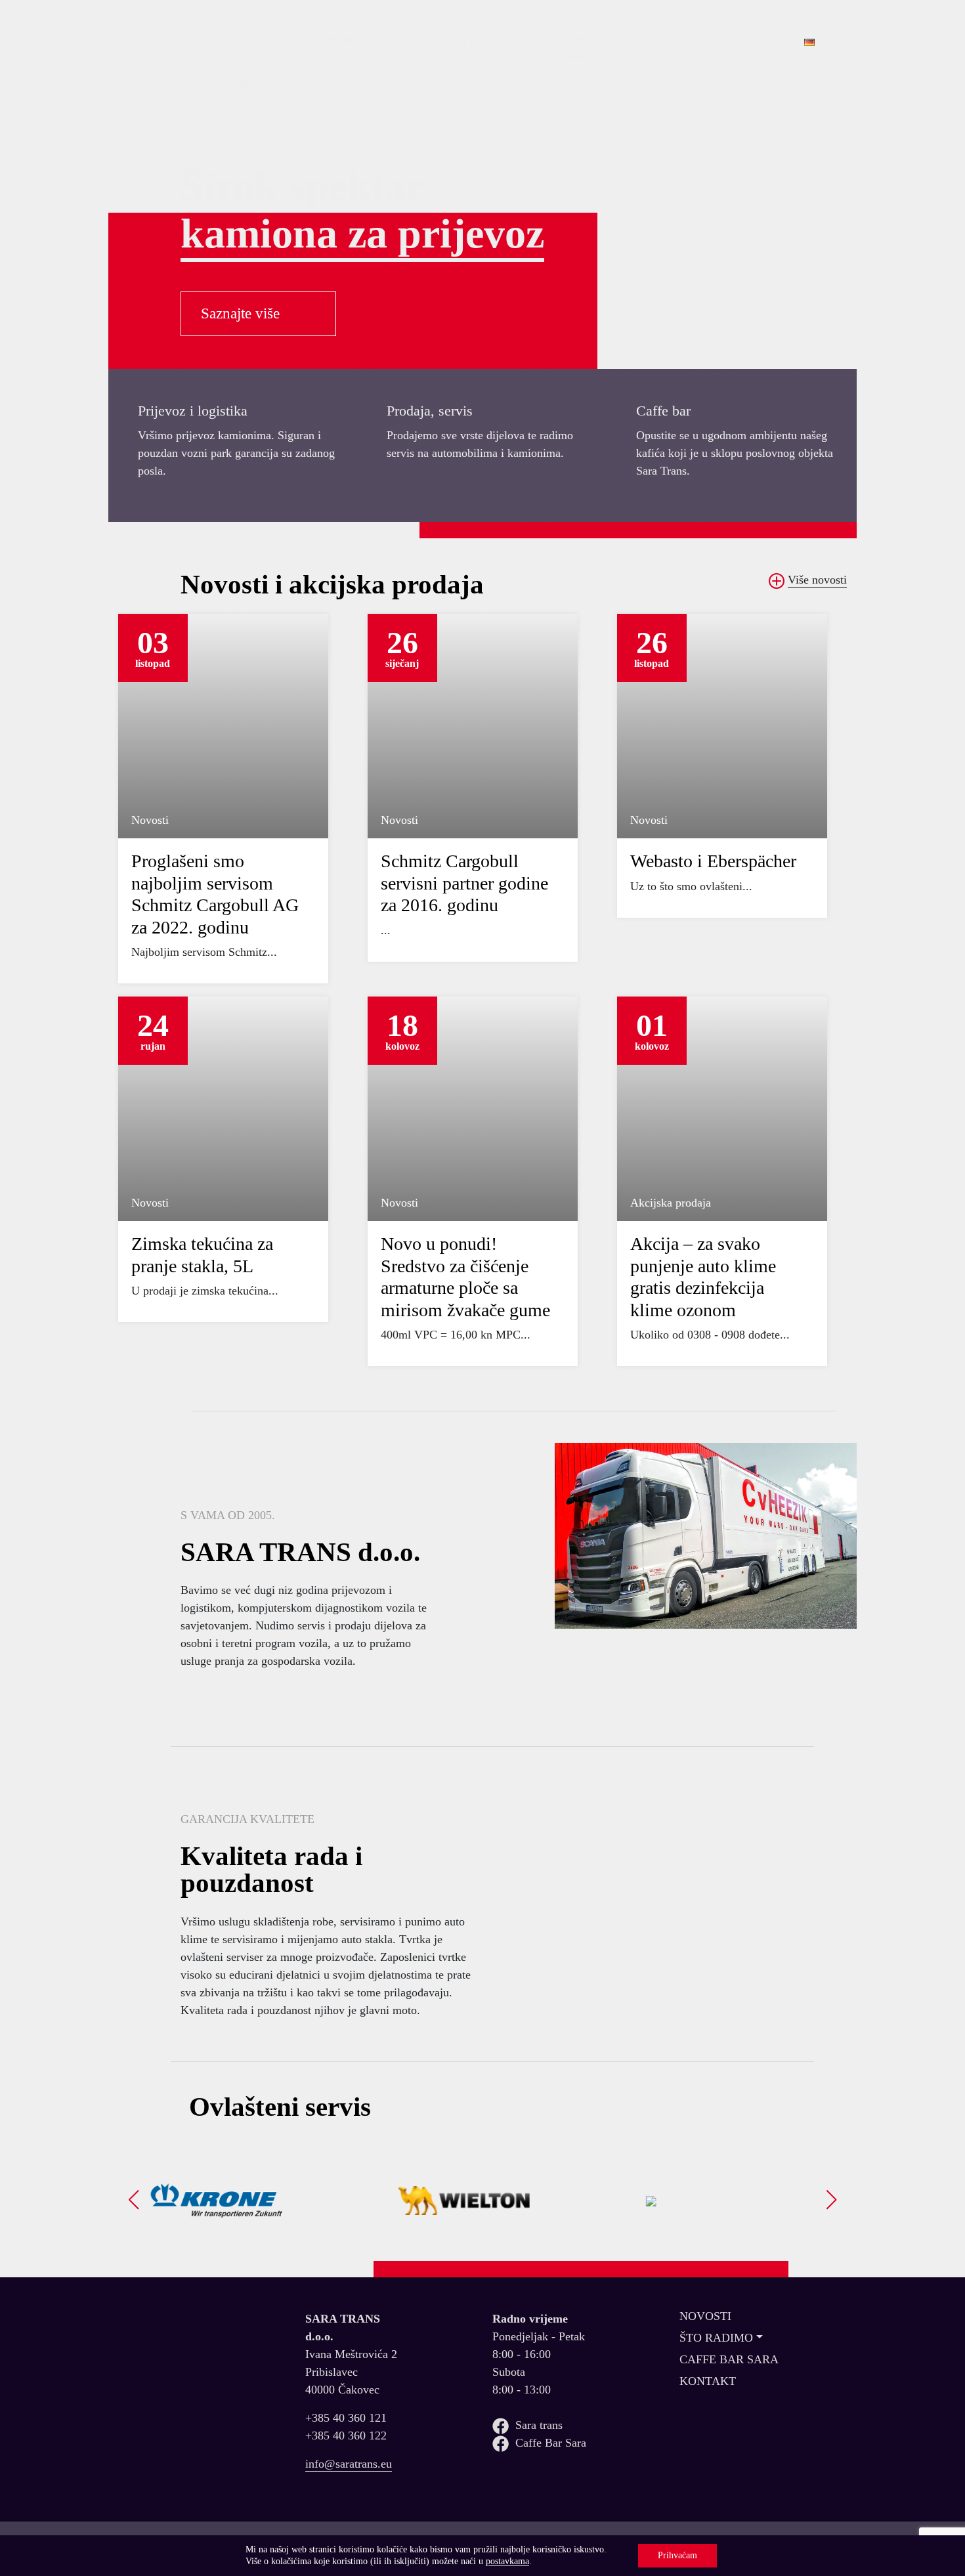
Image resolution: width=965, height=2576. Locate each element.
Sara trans (539, 2425)
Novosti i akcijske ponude (232, 62)
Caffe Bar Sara (551, 2443)
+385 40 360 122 (346, 2436)
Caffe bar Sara (729, 2359)
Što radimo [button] (324, 41)
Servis (417, 41)
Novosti (705, 2316)
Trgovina (494, 41)
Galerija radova (667, 48)
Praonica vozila (582, 48)
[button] (134, 2200)
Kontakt (751, 41)
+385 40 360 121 (346, 2418)
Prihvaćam (677, 2555)
